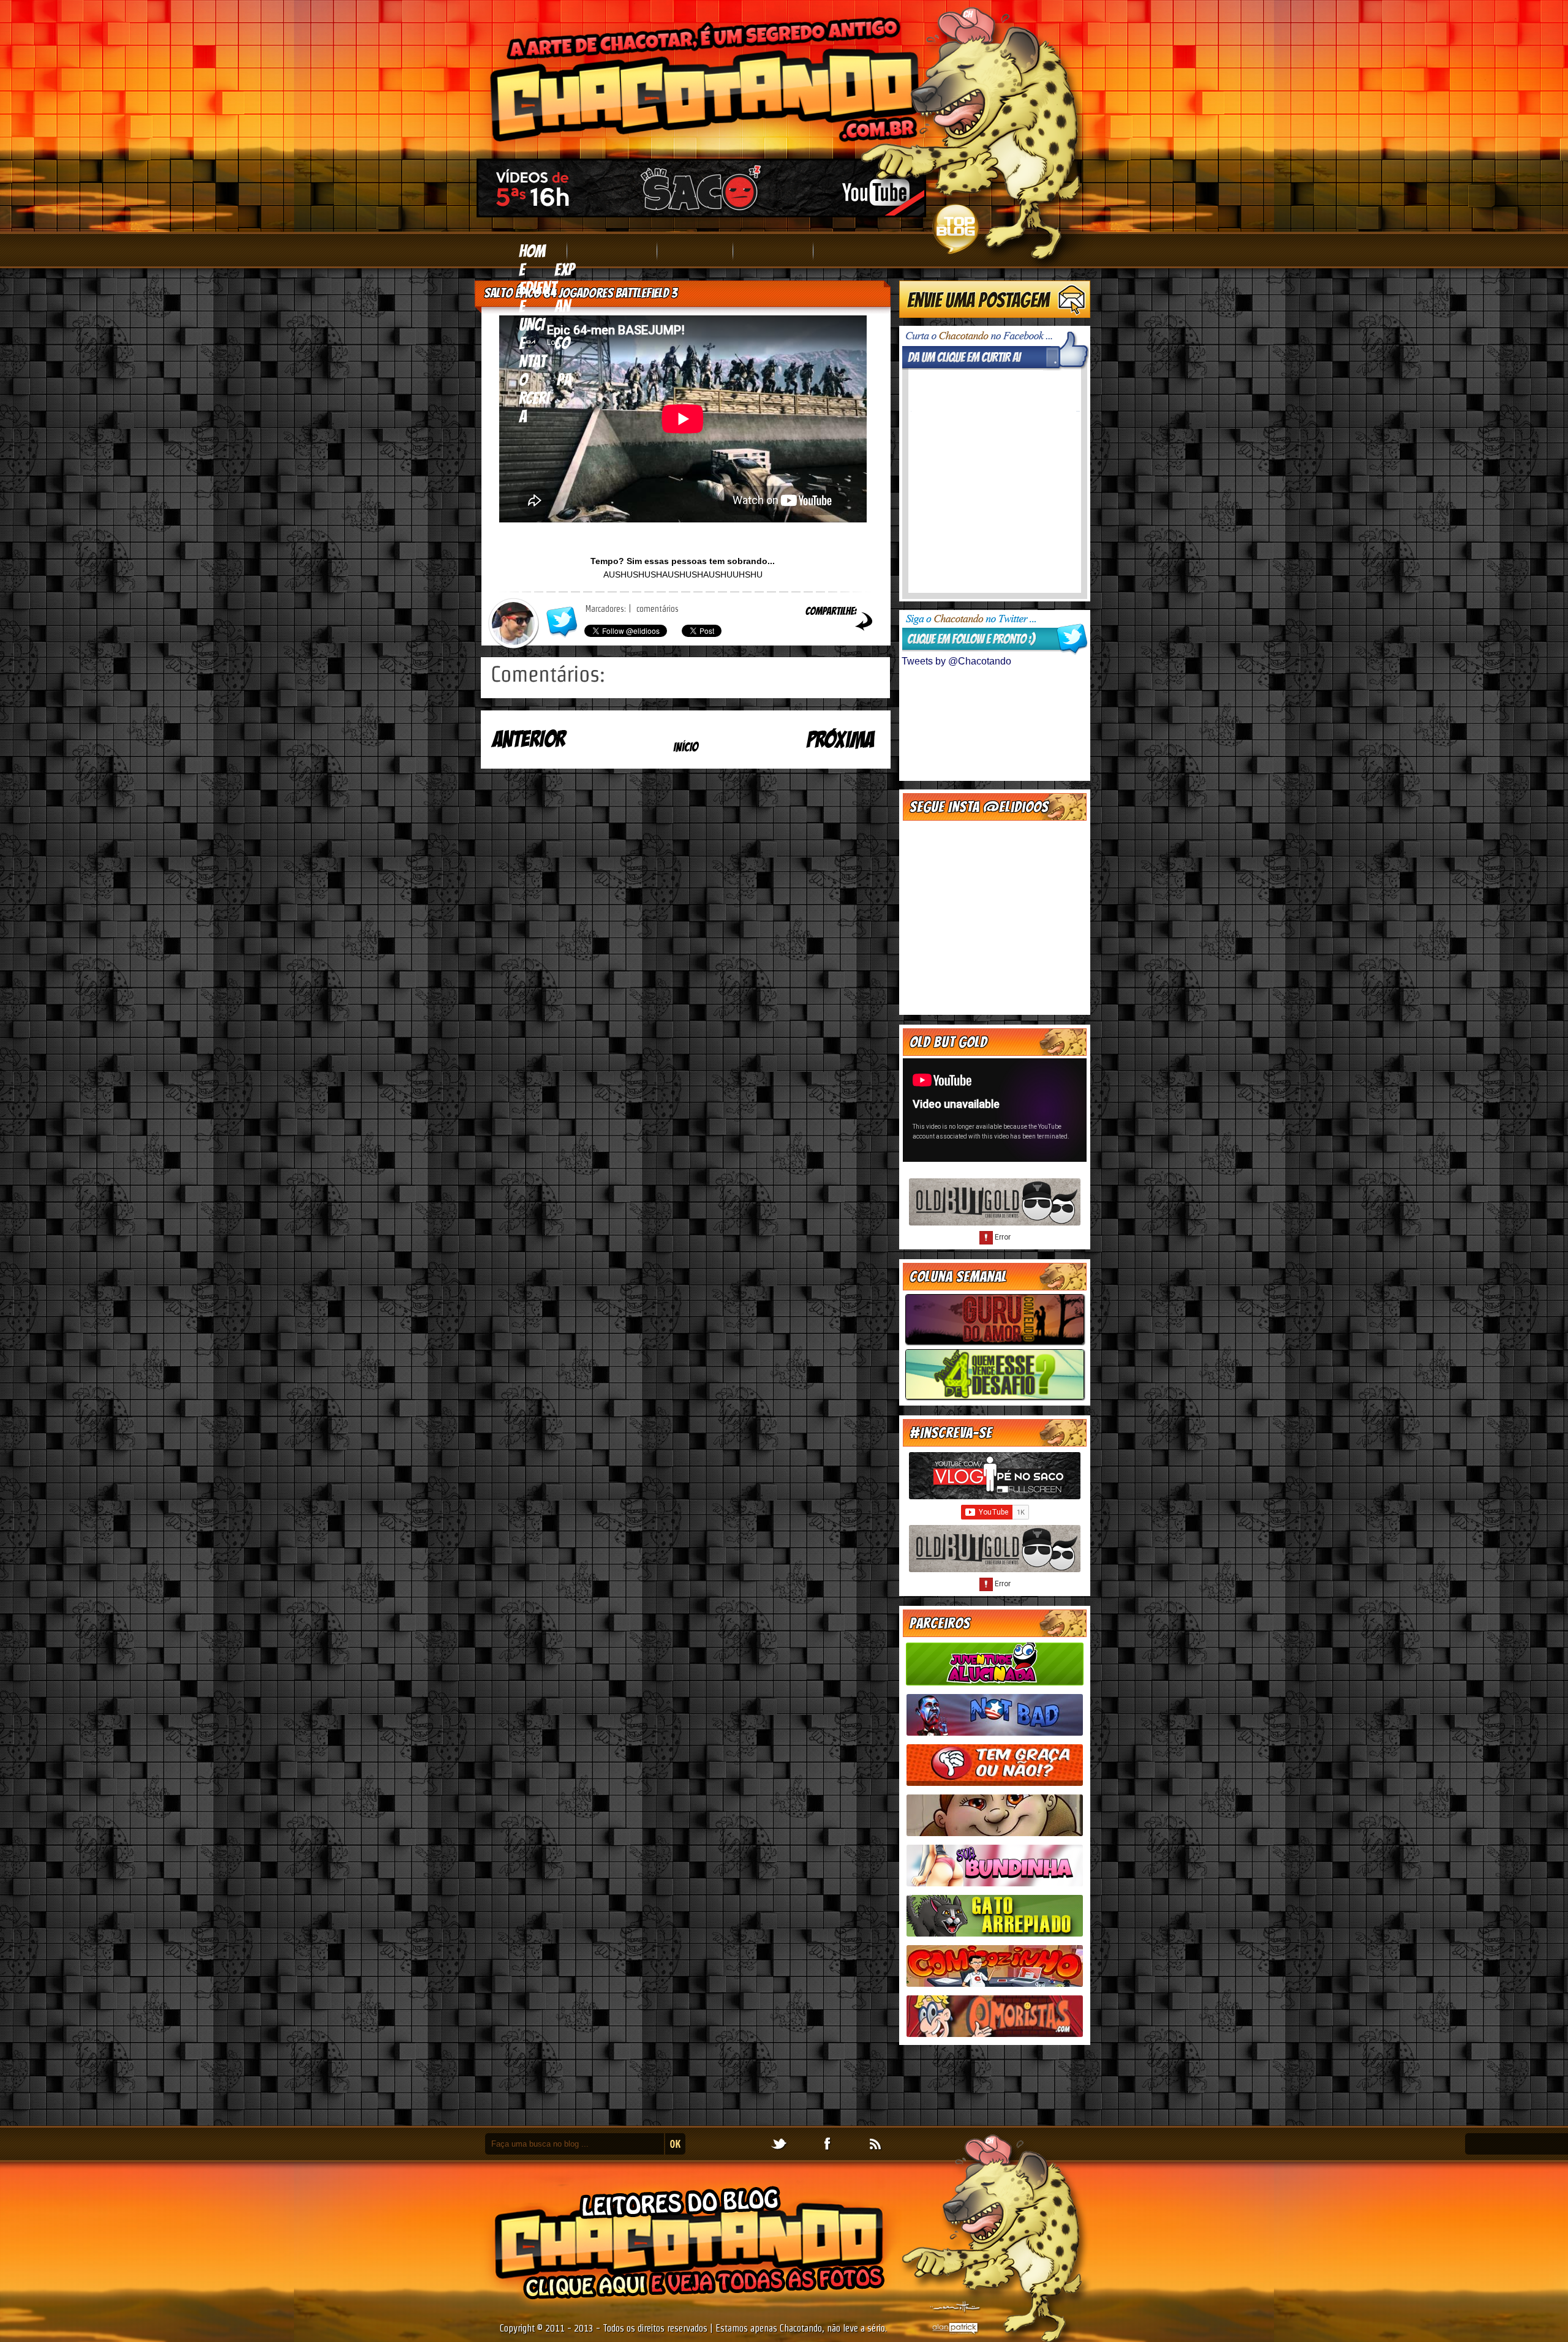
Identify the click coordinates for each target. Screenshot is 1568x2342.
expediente (547, 288)
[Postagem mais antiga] (823, 747)
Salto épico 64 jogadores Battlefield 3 (581, 293)
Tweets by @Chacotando (956, 661)
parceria (545, 398)
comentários (656, 609)
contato (544, 361)
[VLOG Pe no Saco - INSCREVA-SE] (701, 212)
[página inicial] (686, 758)
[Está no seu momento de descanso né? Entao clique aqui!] (995, 1225)
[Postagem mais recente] (548, 747)
